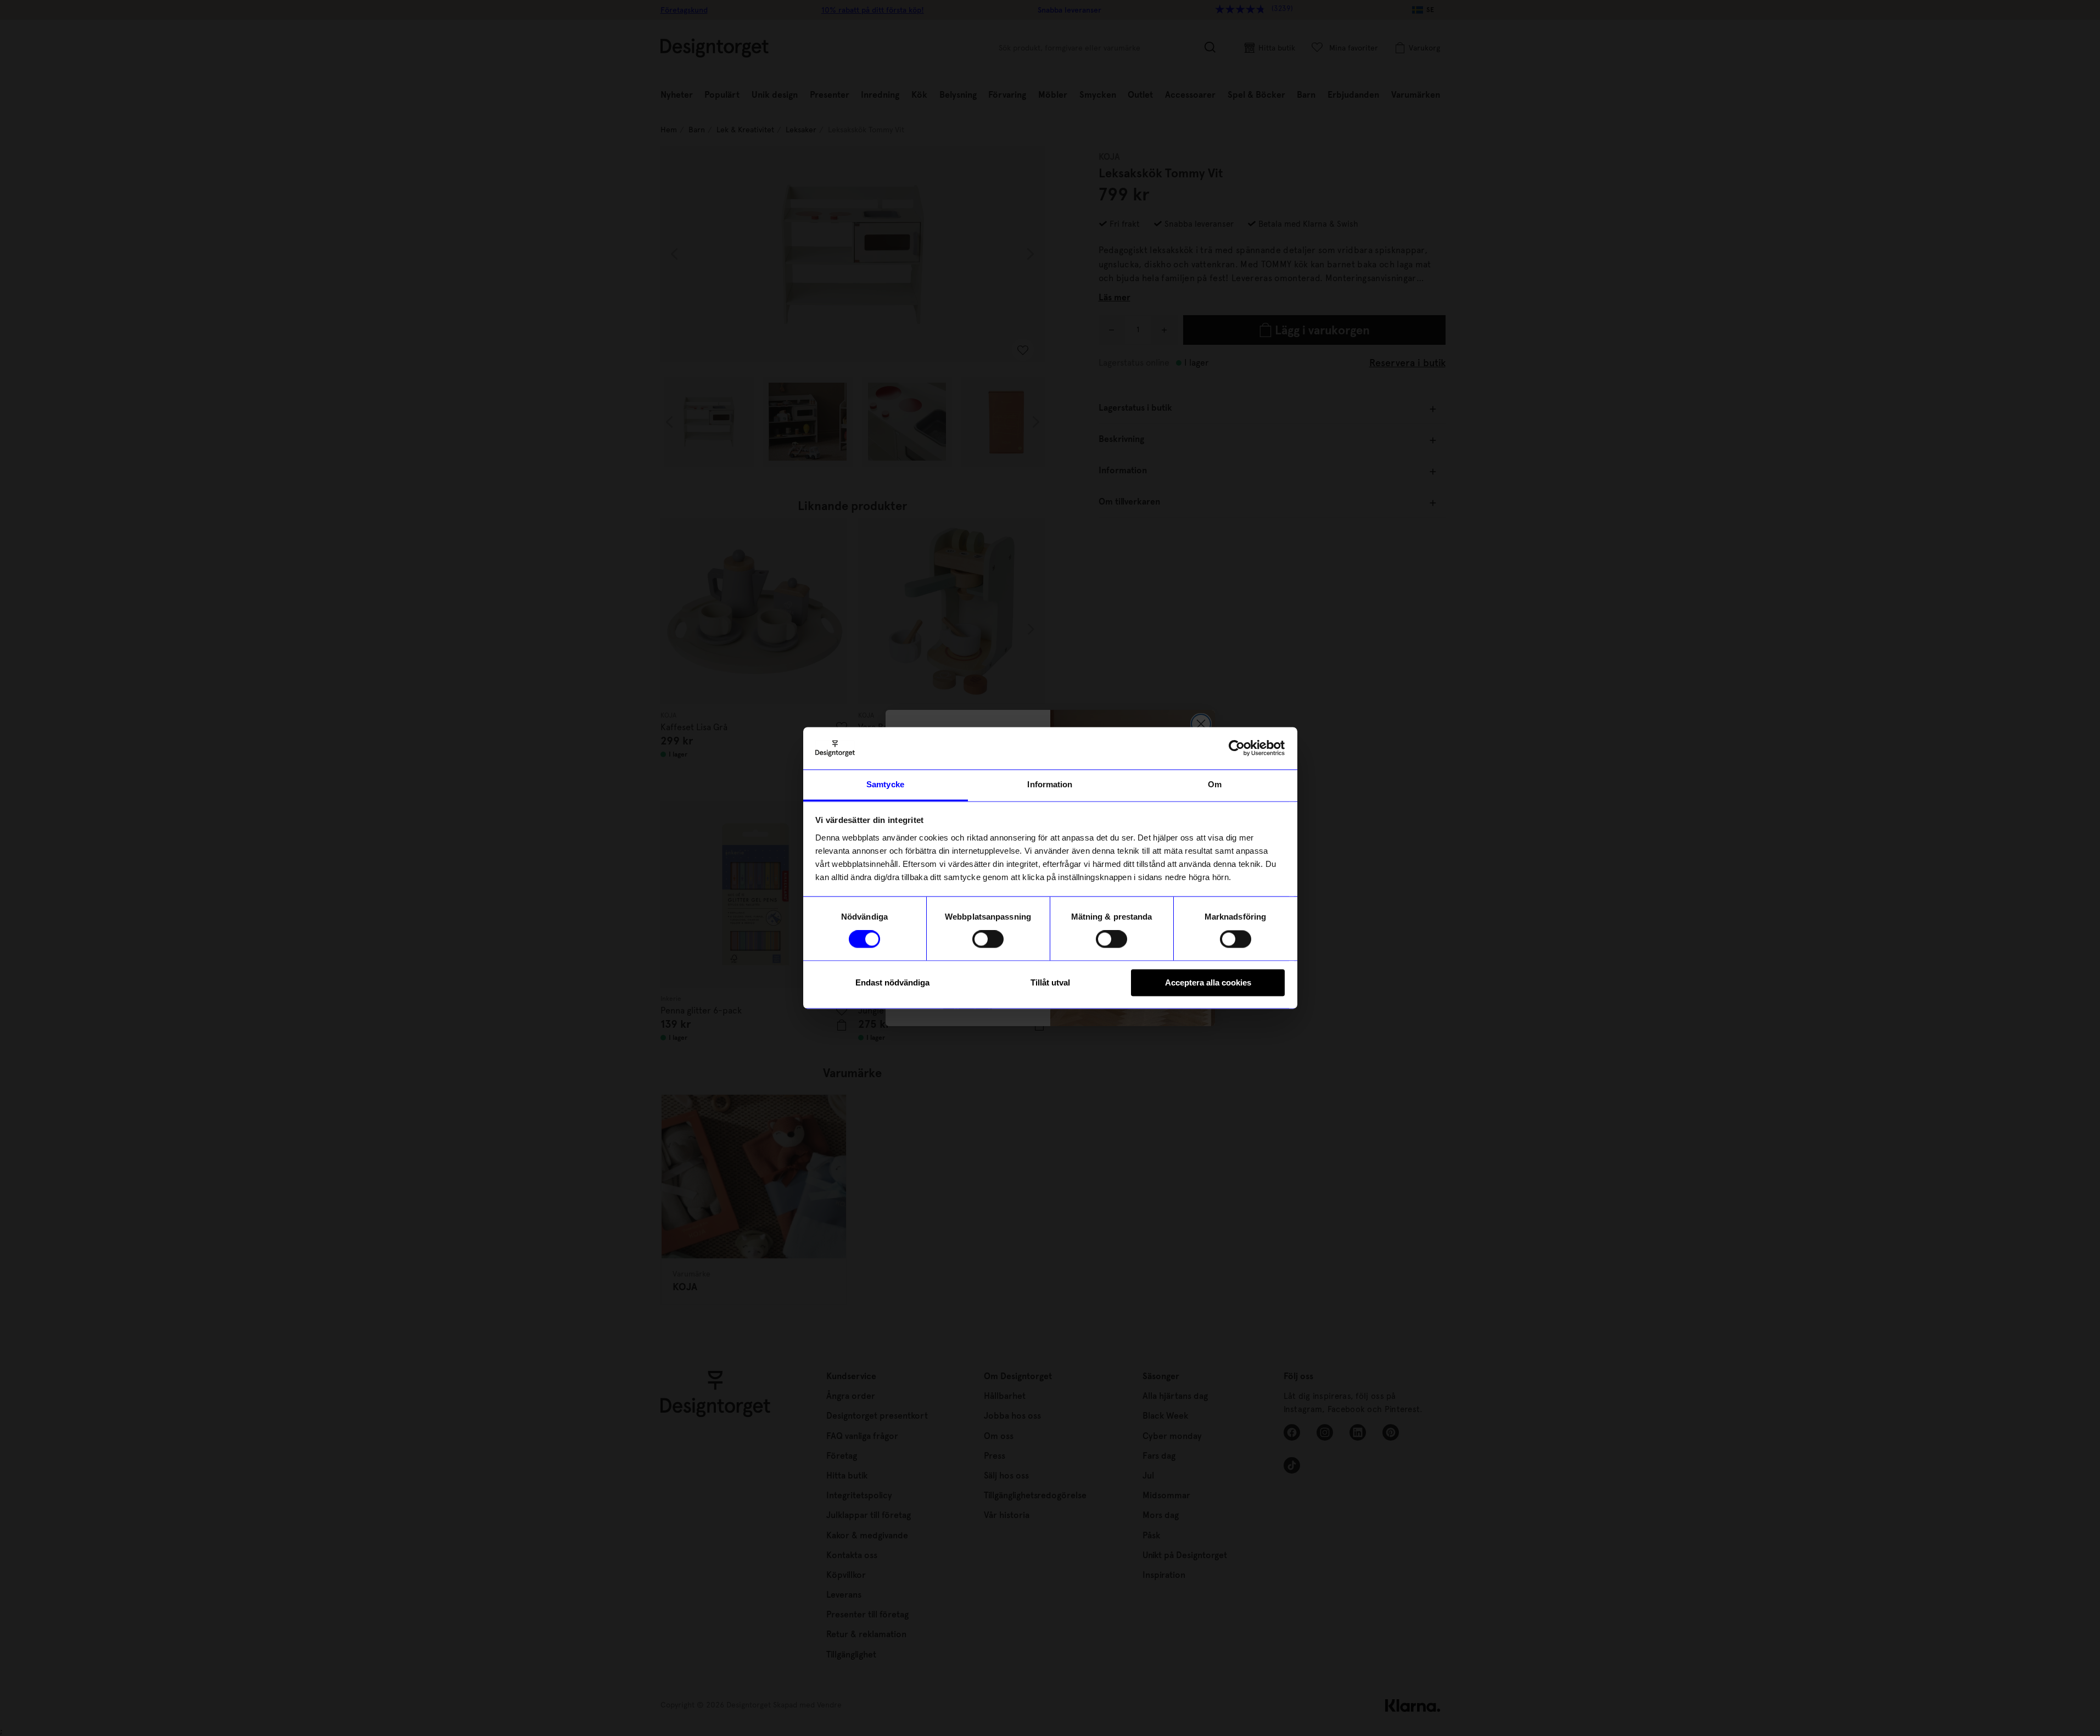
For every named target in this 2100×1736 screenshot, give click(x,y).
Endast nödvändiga (892, 982)
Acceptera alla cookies (1208, 982)
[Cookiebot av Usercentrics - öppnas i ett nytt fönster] (1237, 748)
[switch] (988, 939)
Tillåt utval (1050, 982)
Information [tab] (1050, 784)
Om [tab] (1215, 784)
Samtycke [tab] (885, 784)
